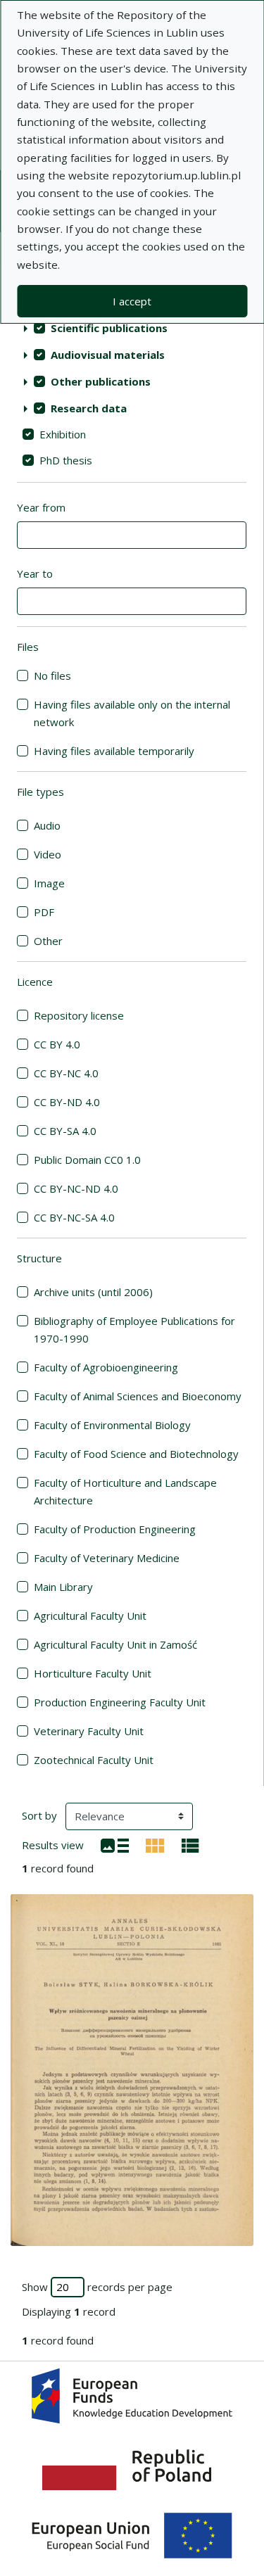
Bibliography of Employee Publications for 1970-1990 (134, 1330)
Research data (89, 408)
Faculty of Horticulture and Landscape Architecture (125, 1491)
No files (52, 675)
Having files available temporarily (114, 751)
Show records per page (97, 2287)
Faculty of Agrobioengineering (106, 1367)
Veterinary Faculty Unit (89, 1731)
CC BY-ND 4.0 (67, 1102)
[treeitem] (132, 328)
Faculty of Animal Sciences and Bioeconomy (138, 1396)
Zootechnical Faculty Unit (94, 1760)
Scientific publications (109, 328)
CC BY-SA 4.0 (65, 1131)
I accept (132, 301)
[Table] (190, 1844)
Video (48, 854)
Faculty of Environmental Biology (112, 1425)
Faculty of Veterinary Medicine (107, 1558)
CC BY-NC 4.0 (66, 1073)
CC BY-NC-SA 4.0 (74, 1217)
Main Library (63, 1587)
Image (49, 883)
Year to (35, 573)
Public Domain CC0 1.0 (87, 1160)
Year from (41, 507)
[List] (115, 1844)
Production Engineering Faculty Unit (120, 1702)
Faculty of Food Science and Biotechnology (136, 1454)
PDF (44, 912)
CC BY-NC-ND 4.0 (76, 1188)
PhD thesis (66, 460)
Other (48, 941)
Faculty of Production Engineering (115, 1529)
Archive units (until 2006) (93, 1292)
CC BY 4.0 (57, 1044)
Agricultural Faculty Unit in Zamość (115, 1644)
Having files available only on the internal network (132, 713)
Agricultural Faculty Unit (90, 1616)
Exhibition (63, 434)
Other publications (101, 381)
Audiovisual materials (108, 355)
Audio (47, 825)
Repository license (79, 1015)
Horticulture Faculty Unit (93, 1673)
